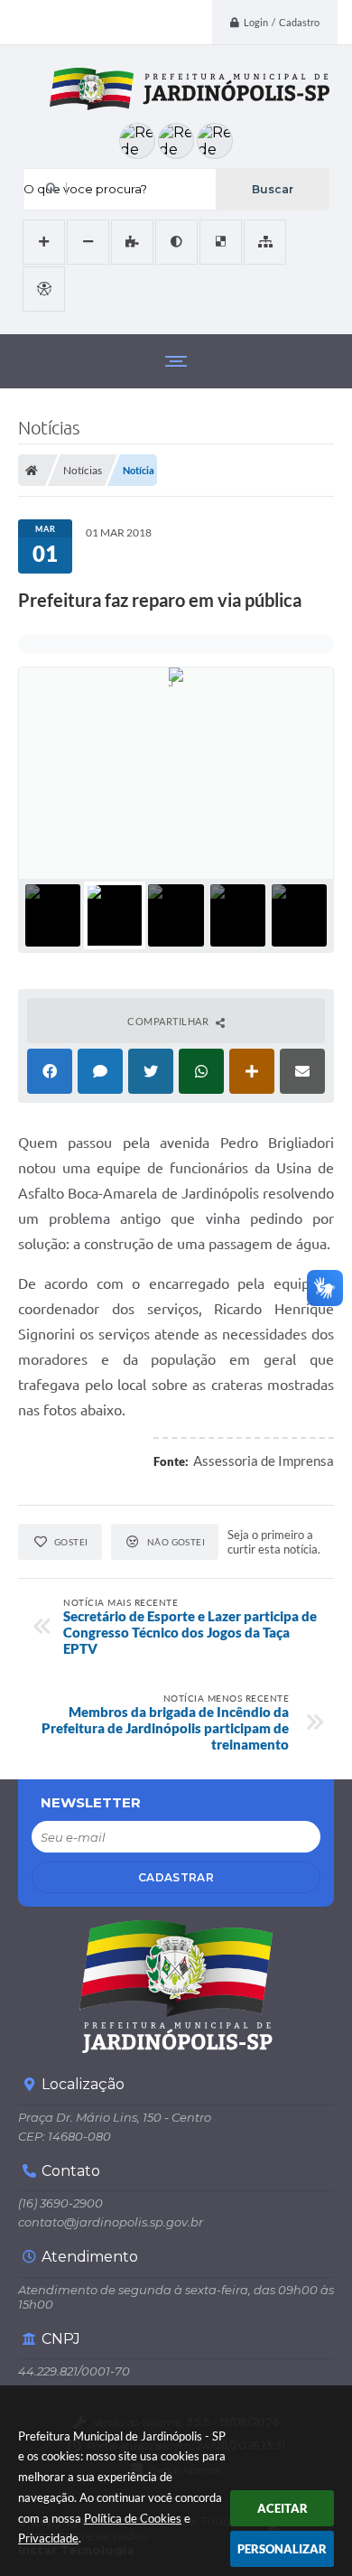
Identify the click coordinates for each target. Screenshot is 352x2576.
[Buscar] (272, 189)
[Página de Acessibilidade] (44, 289)
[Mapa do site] (265, 242)
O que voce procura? (85, 189)
